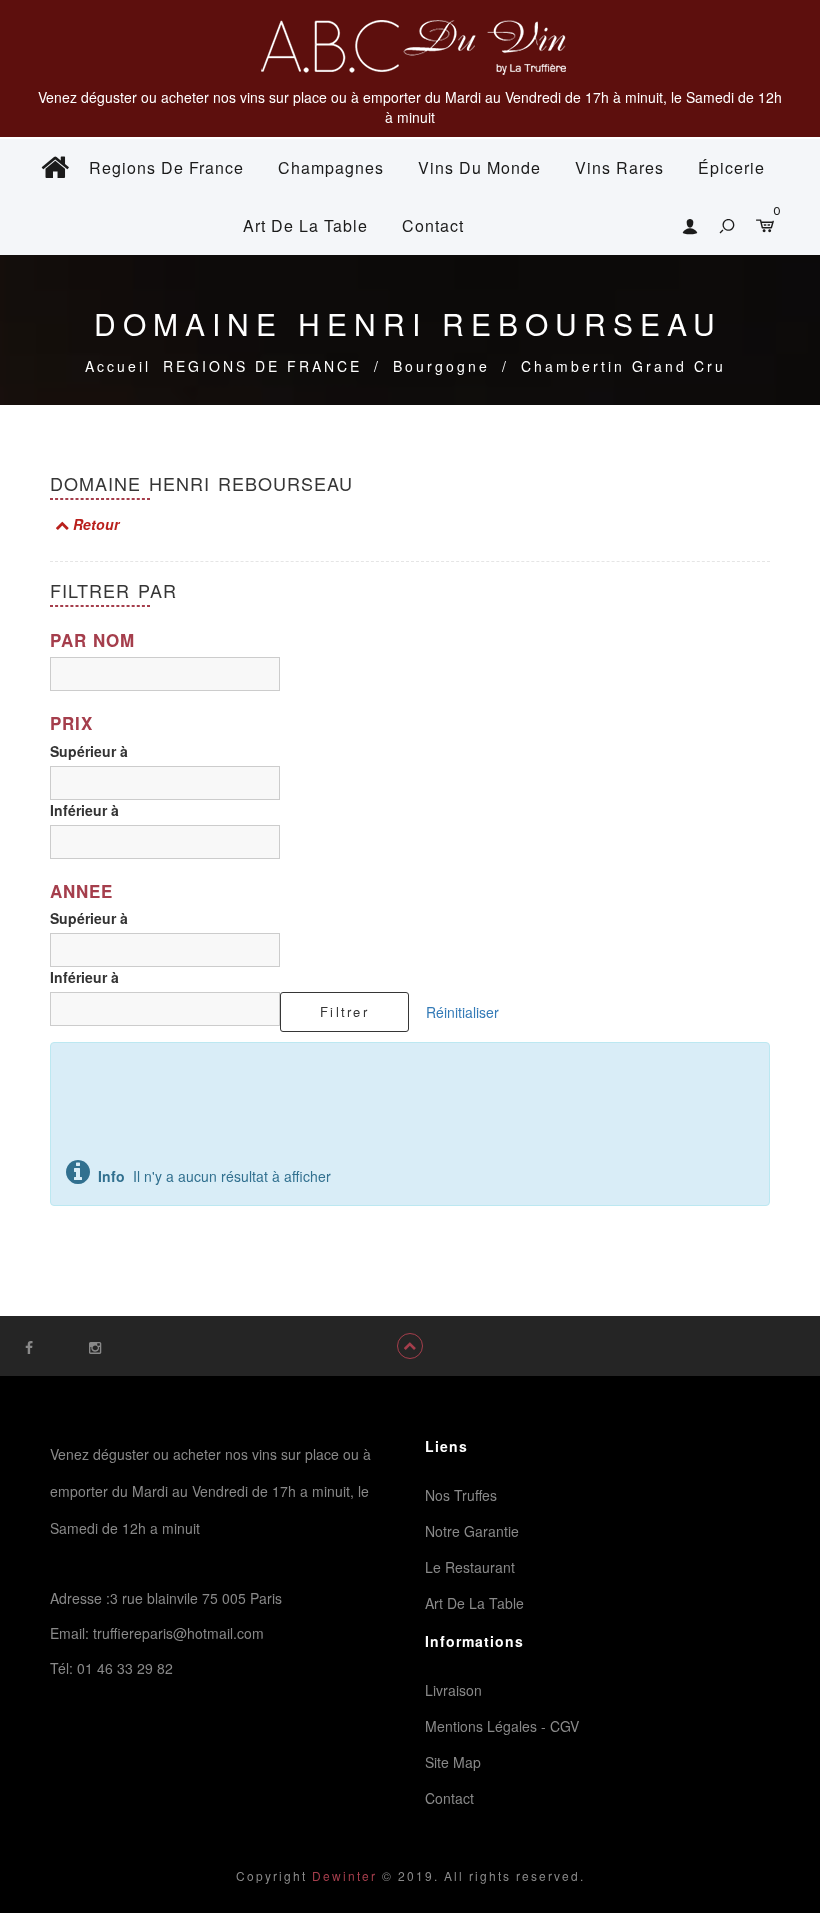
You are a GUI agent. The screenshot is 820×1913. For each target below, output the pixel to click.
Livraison (453, 1690)
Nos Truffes (461, 1495)
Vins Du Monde (479, 167)
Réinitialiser (462, 1012)
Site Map (453, 1762)
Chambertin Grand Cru (623, 366)
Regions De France (166, 167)
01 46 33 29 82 (125, 1668)
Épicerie (731, 167)
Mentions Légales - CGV (502, 1726)
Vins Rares (619, 167)
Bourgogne (441, 366)
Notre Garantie (472, 1531)
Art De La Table (305, 225)
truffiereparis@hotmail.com (178, 1633)
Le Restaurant (470, 1567)
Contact (433, 225)
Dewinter (342, 1875)
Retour (94, 524)
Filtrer (344, 1011)
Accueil (118, 366)
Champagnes (331, 167)
